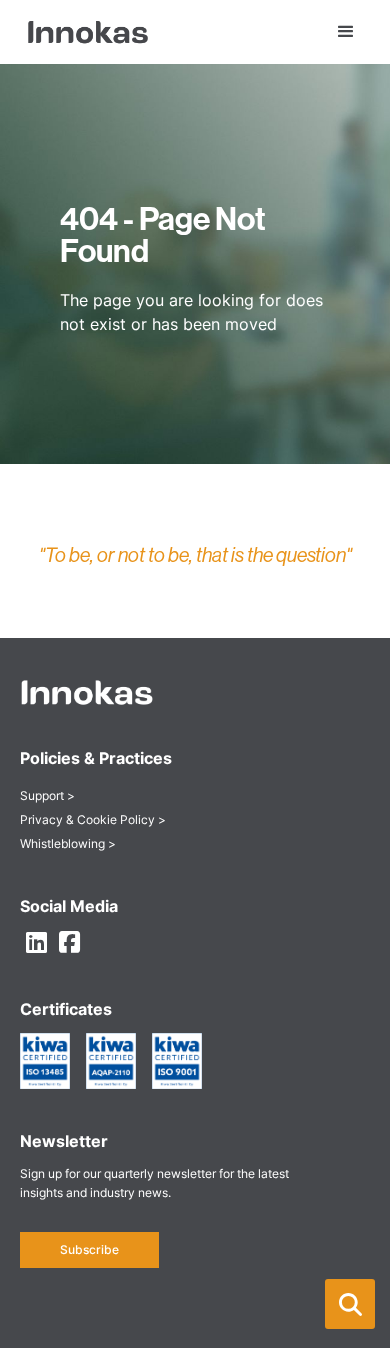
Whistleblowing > (68, 843)
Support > (47, 795)
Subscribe (89, 1249)
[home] (84, 31)
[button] (350, 1304)
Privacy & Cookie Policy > (93, 819)
